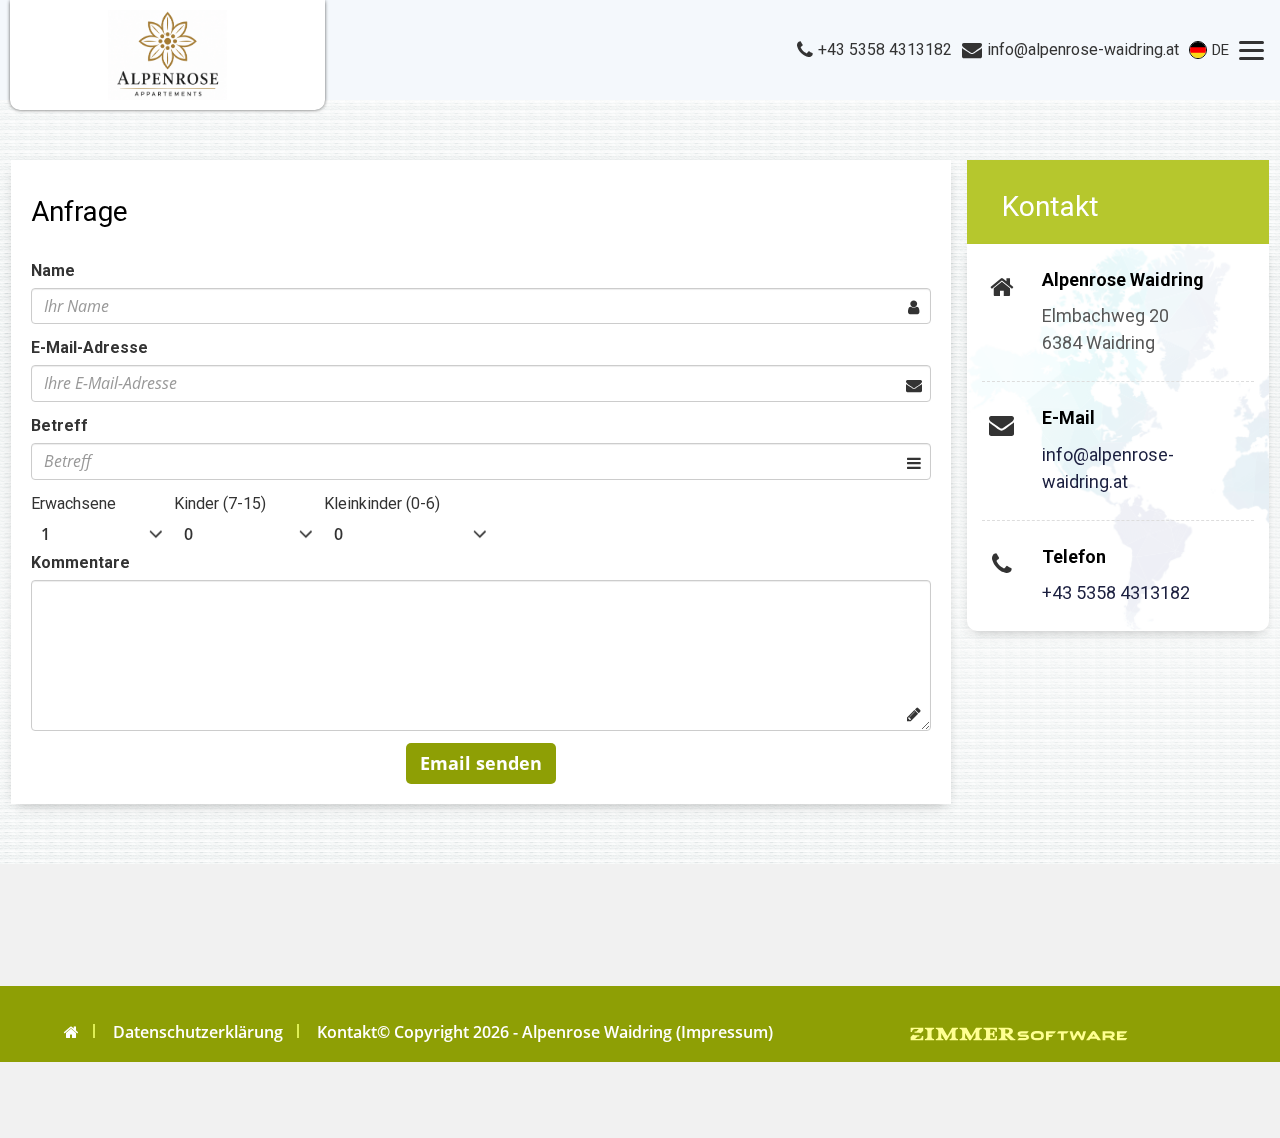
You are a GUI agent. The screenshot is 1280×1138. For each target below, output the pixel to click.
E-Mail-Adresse (89, 347)
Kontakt (347, 1032)
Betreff (59, 425)
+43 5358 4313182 (1116, 592)
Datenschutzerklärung (198, 1032)
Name (53, 270)
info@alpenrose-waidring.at (1108, 468)
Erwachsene (73, 503)
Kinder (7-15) (220, 503)
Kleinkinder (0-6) (382, 503)
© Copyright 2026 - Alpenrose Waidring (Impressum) (575, 1032)
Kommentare (80, 562)
